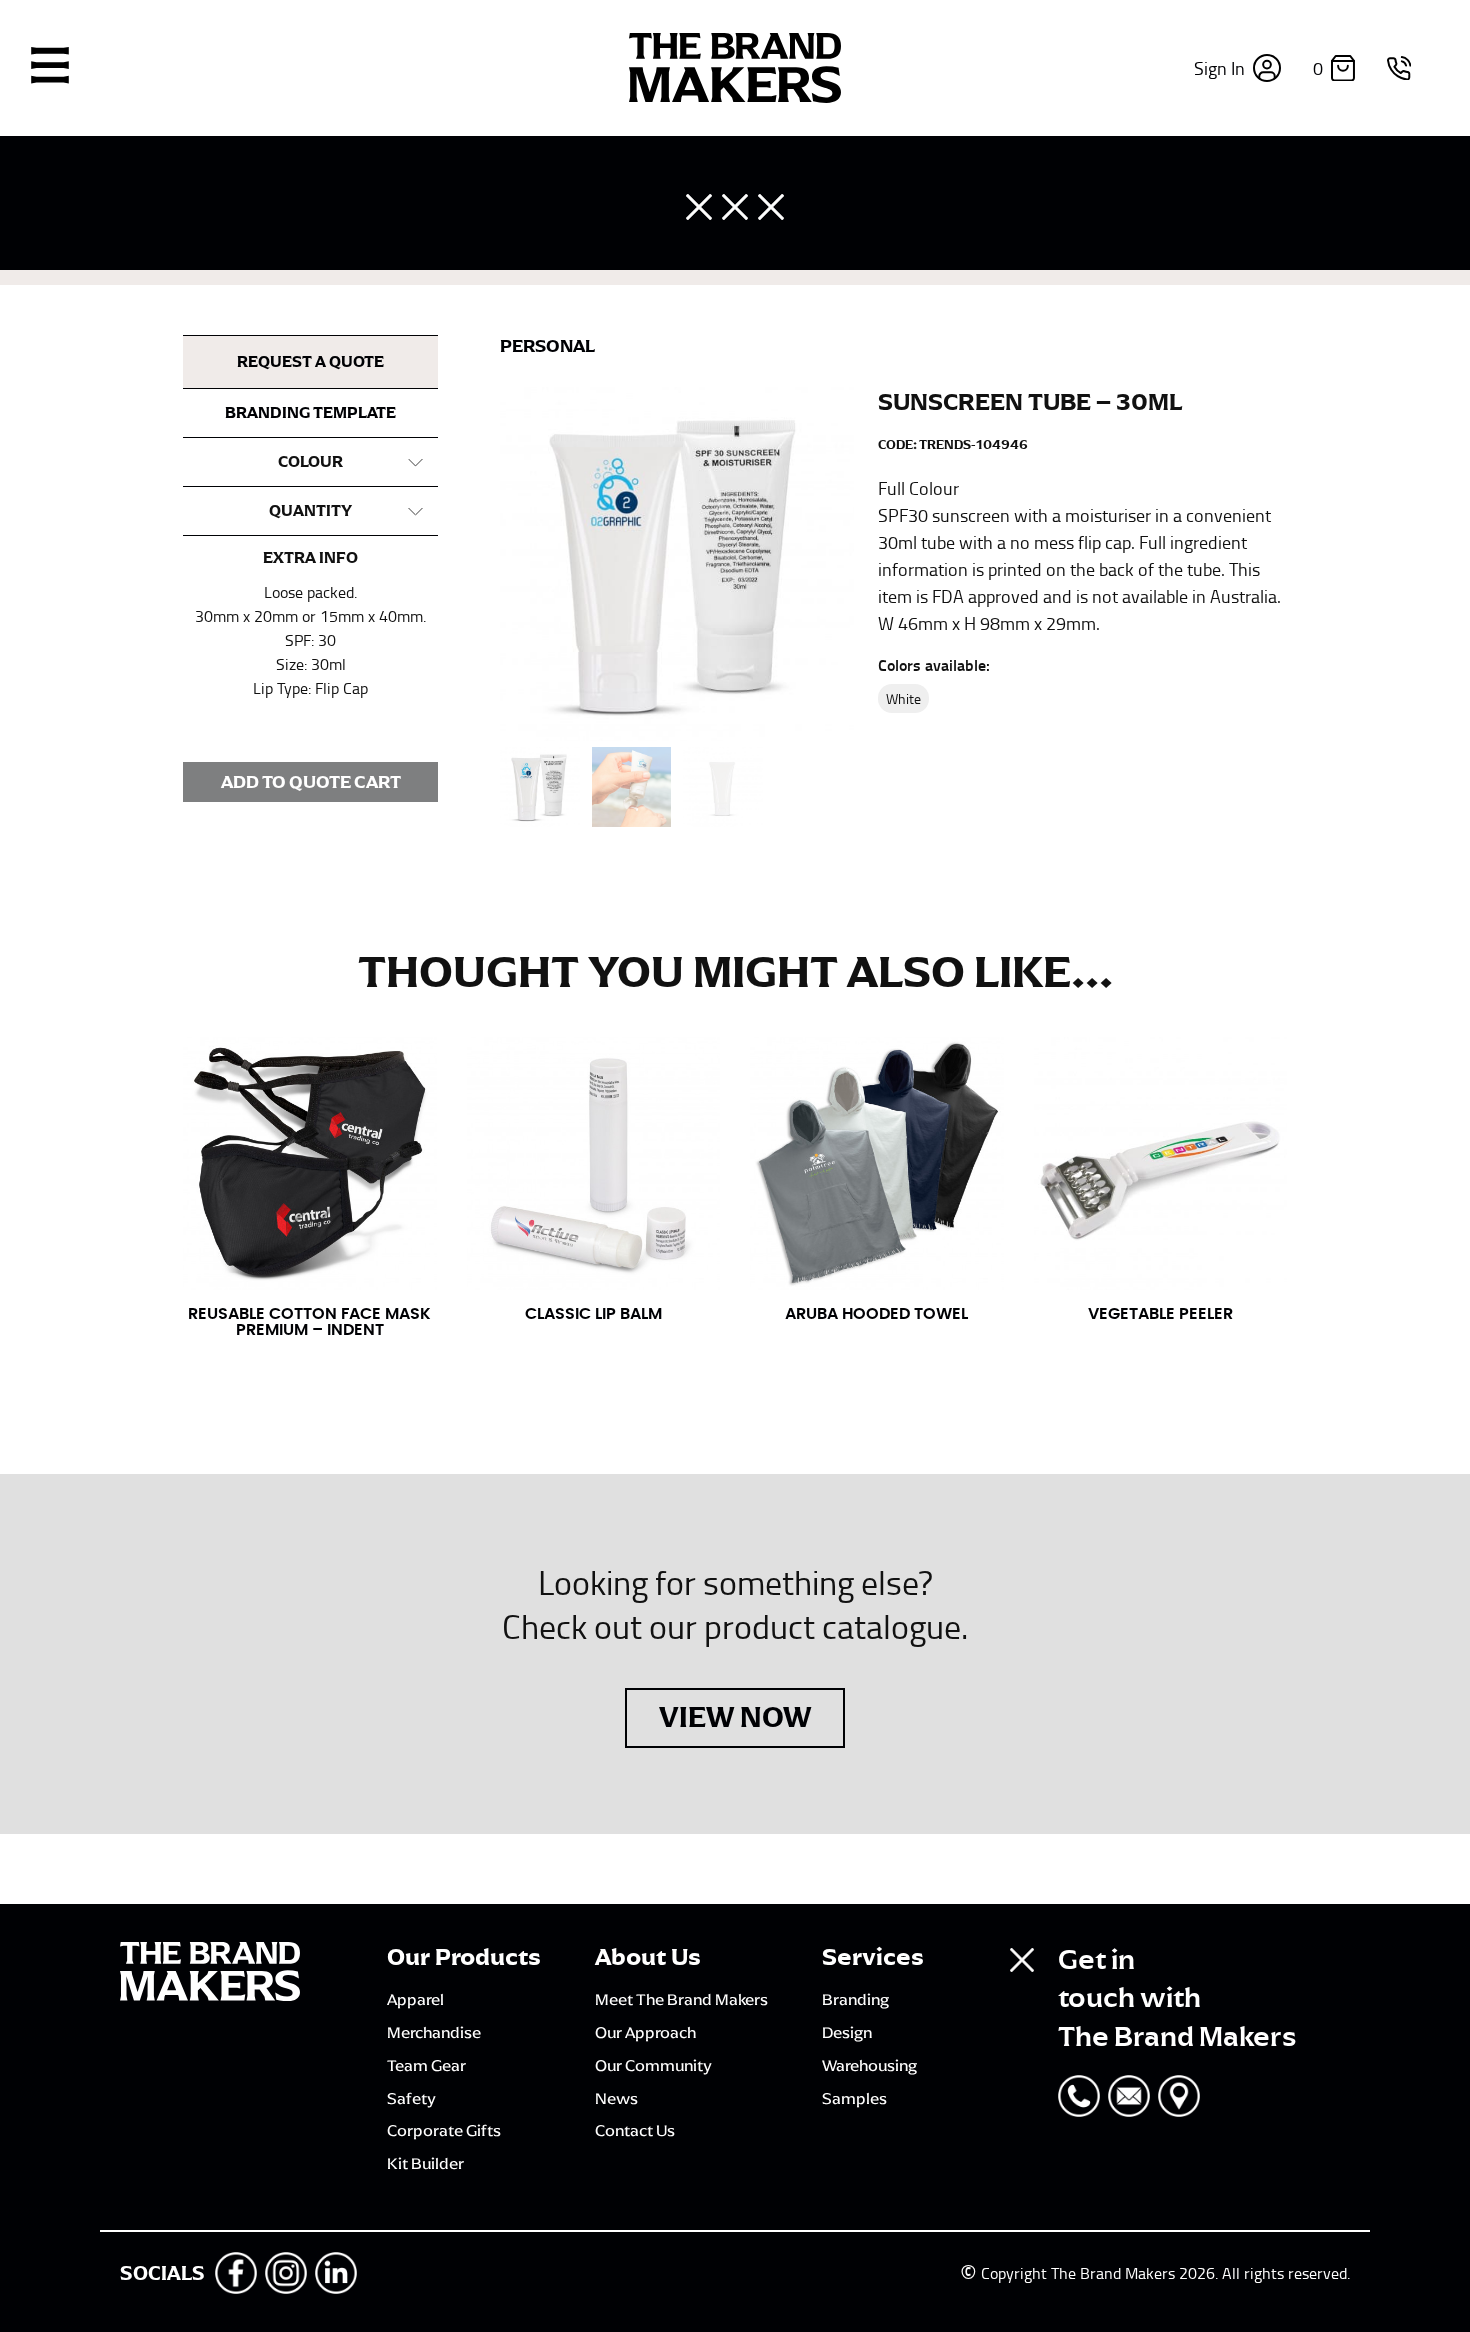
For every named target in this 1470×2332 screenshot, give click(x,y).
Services (873, 1957)
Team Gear (426, 2065)
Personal (547, 346)
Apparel (415, 1999)
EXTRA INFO (310, 558)
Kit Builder (425, 2163)
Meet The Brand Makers (681, 1999)
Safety (411, 2098)
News (616, 2098)
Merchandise (434, 2032)
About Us (648, 1957)
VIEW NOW (735, 1717)
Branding (855, 1999)
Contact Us (635, 2130)
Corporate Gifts (444, 2130)
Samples (854, 2098)
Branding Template (310, 413)
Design (847, 2032)
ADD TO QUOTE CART (311, 782)
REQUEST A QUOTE (310, 362)
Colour (310, 462)
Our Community (653, 2065)
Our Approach (645, 2032)
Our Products (464, 1957)
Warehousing (869, 2065)
